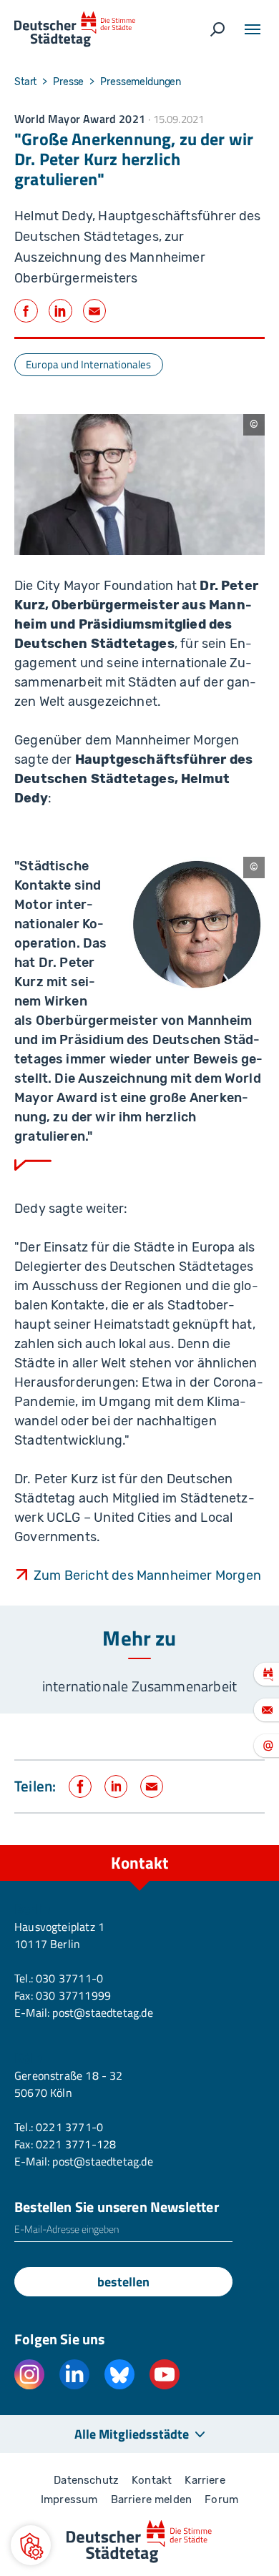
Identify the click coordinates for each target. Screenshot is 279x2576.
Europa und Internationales (89, 364)
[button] (31, 2545)
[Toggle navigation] (253, 29)
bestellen (123, 2282)
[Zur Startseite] (75, 29)
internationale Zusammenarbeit (139, 1686)
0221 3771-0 (69, 2127)
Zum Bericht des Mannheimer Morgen (147, 1575)
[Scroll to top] (236, 1845)
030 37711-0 (69, 1978)
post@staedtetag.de (102, 2012)
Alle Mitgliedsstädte (132, 2434)
